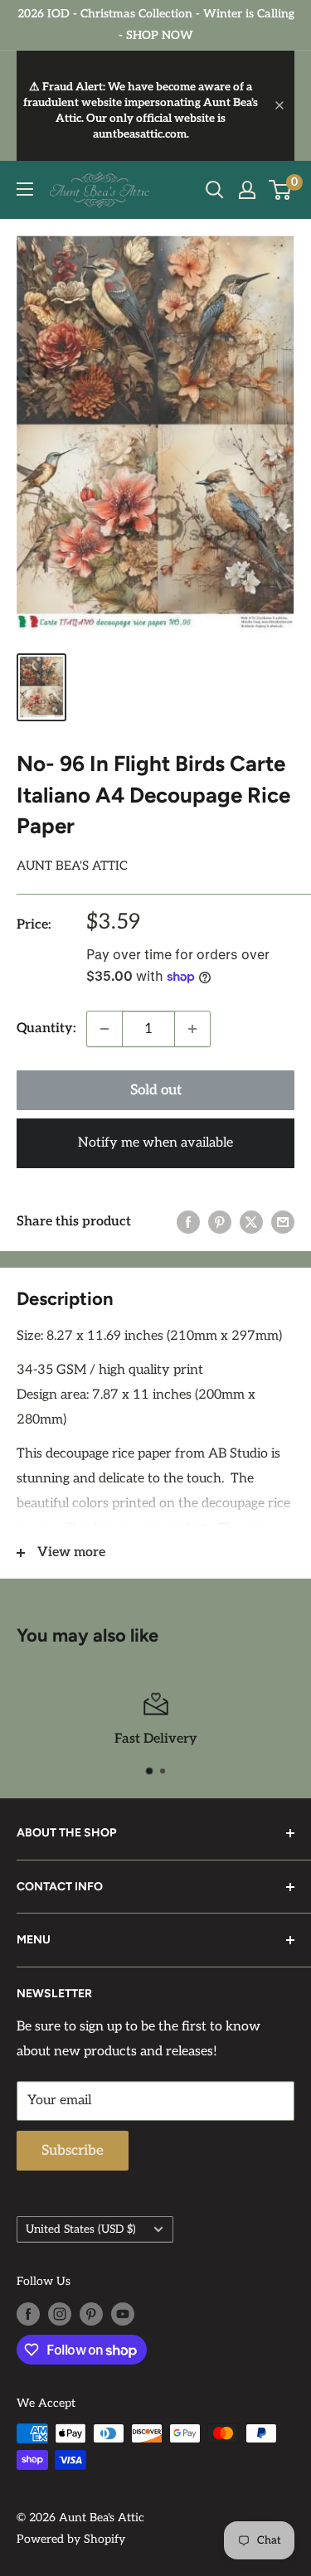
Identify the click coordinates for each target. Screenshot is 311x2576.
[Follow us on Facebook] (28, 2314)
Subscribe (73, 2151)
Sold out (156, 1090)
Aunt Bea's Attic (72, 866)
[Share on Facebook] (188, 1222)
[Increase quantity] (192, 1029)
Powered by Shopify (71, 2539)
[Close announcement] (279, 105)
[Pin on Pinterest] (220, 1222)
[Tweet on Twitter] (251, 1222)
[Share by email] (283, 1222)
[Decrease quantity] (104, 1029)
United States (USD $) (81, 2229)
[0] (281, 190)
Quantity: (46, 1028)
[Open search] (215, 190)
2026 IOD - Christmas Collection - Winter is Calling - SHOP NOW (156, 24)
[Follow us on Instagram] (60, 2314)
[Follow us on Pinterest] (91, 2314)
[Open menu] (25, 189)
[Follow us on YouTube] (123, 2314)
